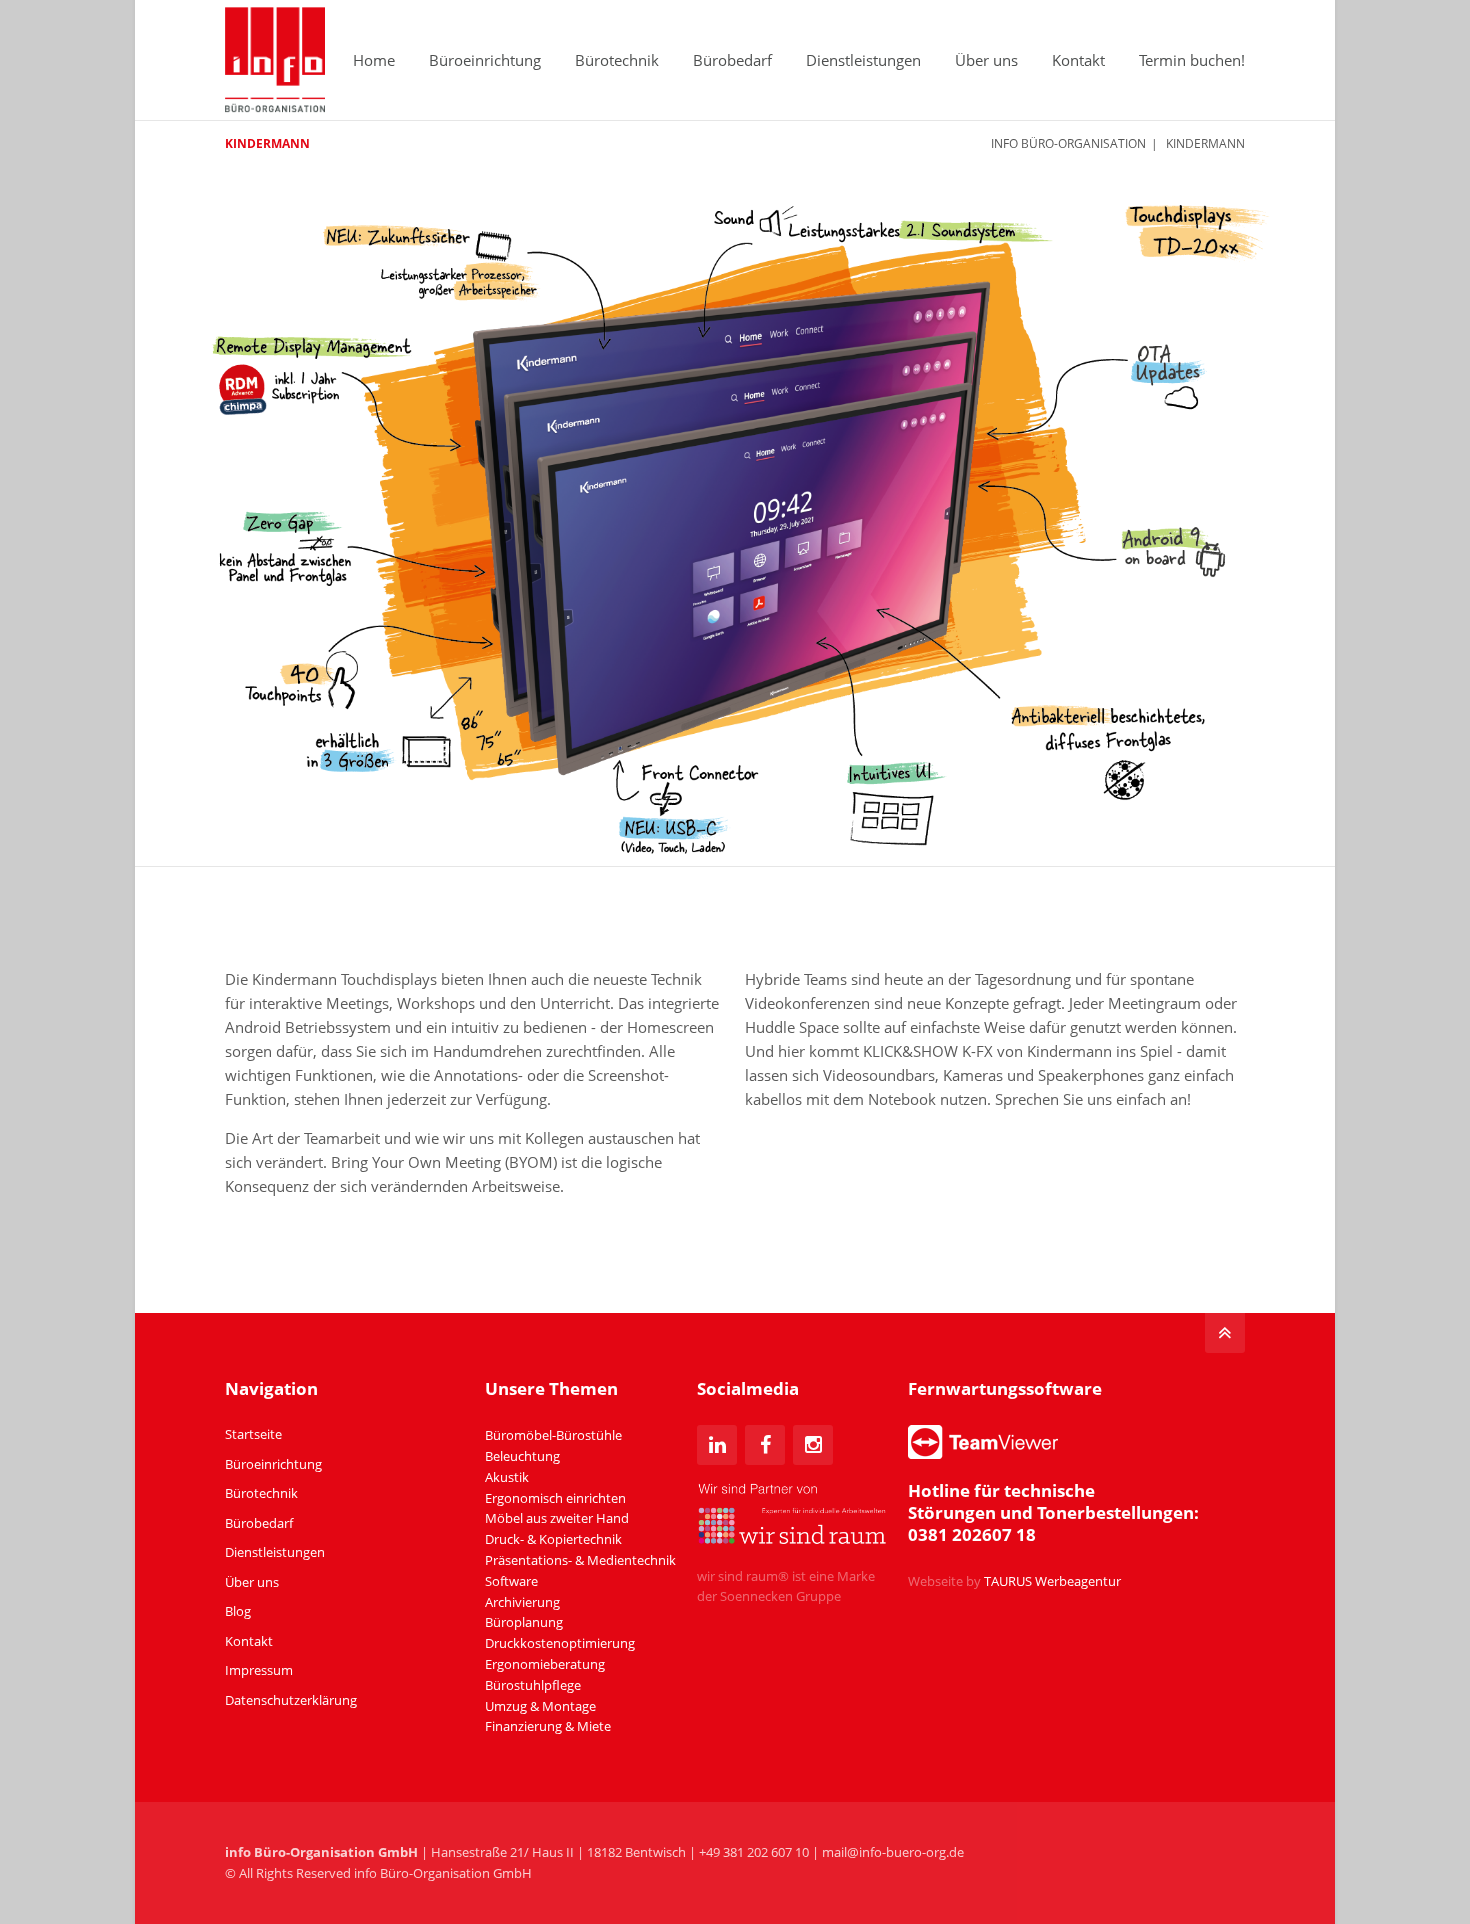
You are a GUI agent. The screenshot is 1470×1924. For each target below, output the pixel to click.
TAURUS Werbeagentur (1052, 1581)
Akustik (507, 1477)
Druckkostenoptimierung (560, 1643)
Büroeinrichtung (485, 60)
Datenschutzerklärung (291, 1700)
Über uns (986, 60)
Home (374, 60)
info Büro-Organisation (1068, 143)
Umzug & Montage (540, 1706)
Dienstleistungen (863, 60)
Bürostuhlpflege (533, 1685)
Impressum (259, 1670)
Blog (238, 1611)
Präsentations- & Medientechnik (580, 1560)
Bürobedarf (732, 60)
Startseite (253, 1434)
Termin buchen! (1192, 60)
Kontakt (1078, 60)
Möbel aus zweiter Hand (557, 1518)
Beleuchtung (522, 1456)
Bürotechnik (617, 60)
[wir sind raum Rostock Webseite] (792, 1540)
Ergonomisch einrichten (555, 1498)
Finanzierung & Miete (548, 1726)
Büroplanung (524, 1622)
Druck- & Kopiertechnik (553, 1539)
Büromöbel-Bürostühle (553, 1435)
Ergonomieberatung (545, 1664)
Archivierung (522, 1602)
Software (511, 1581)
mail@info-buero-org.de (893, 1852)
